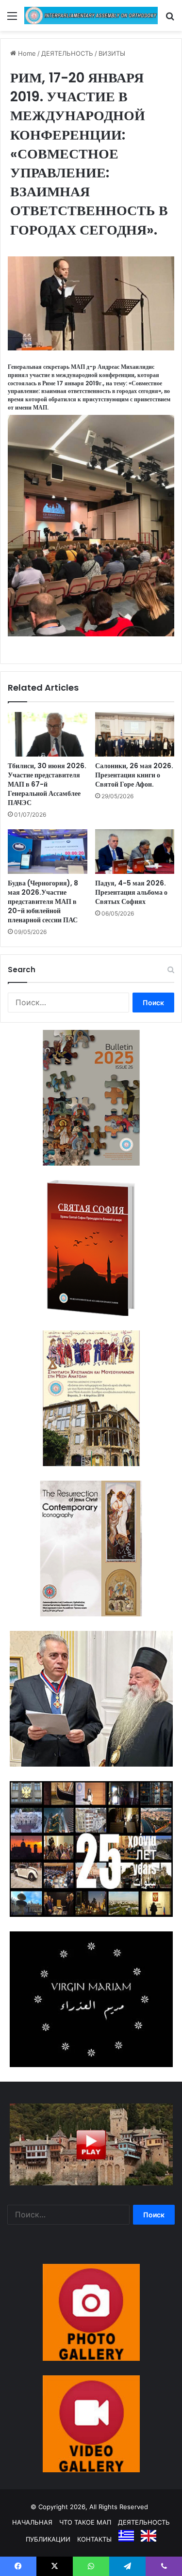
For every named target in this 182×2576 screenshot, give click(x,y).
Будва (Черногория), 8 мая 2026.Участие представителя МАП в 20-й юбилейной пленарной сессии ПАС (43, 901)
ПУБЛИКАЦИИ (48, 2539)
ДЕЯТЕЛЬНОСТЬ (67, 53)
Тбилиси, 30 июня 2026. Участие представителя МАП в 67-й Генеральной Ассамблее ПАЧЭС (47, 784)
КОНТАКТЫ (94, 2539)
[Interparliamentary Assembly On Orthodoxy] (91, 16)
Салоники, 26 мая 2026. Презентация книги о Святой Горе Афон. (134, 775)
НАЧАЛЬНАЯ (32, 2522)
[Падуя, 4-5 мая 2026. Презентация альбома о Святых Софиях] (135, 852)
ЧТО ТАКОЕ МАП (85, 2522)
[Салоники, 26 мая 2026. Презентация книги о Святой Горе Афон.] (135, 734)
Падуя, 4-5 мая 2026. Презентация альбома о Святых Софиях (131, 892)
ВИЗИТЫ (112, 53)
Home (26, 53)
